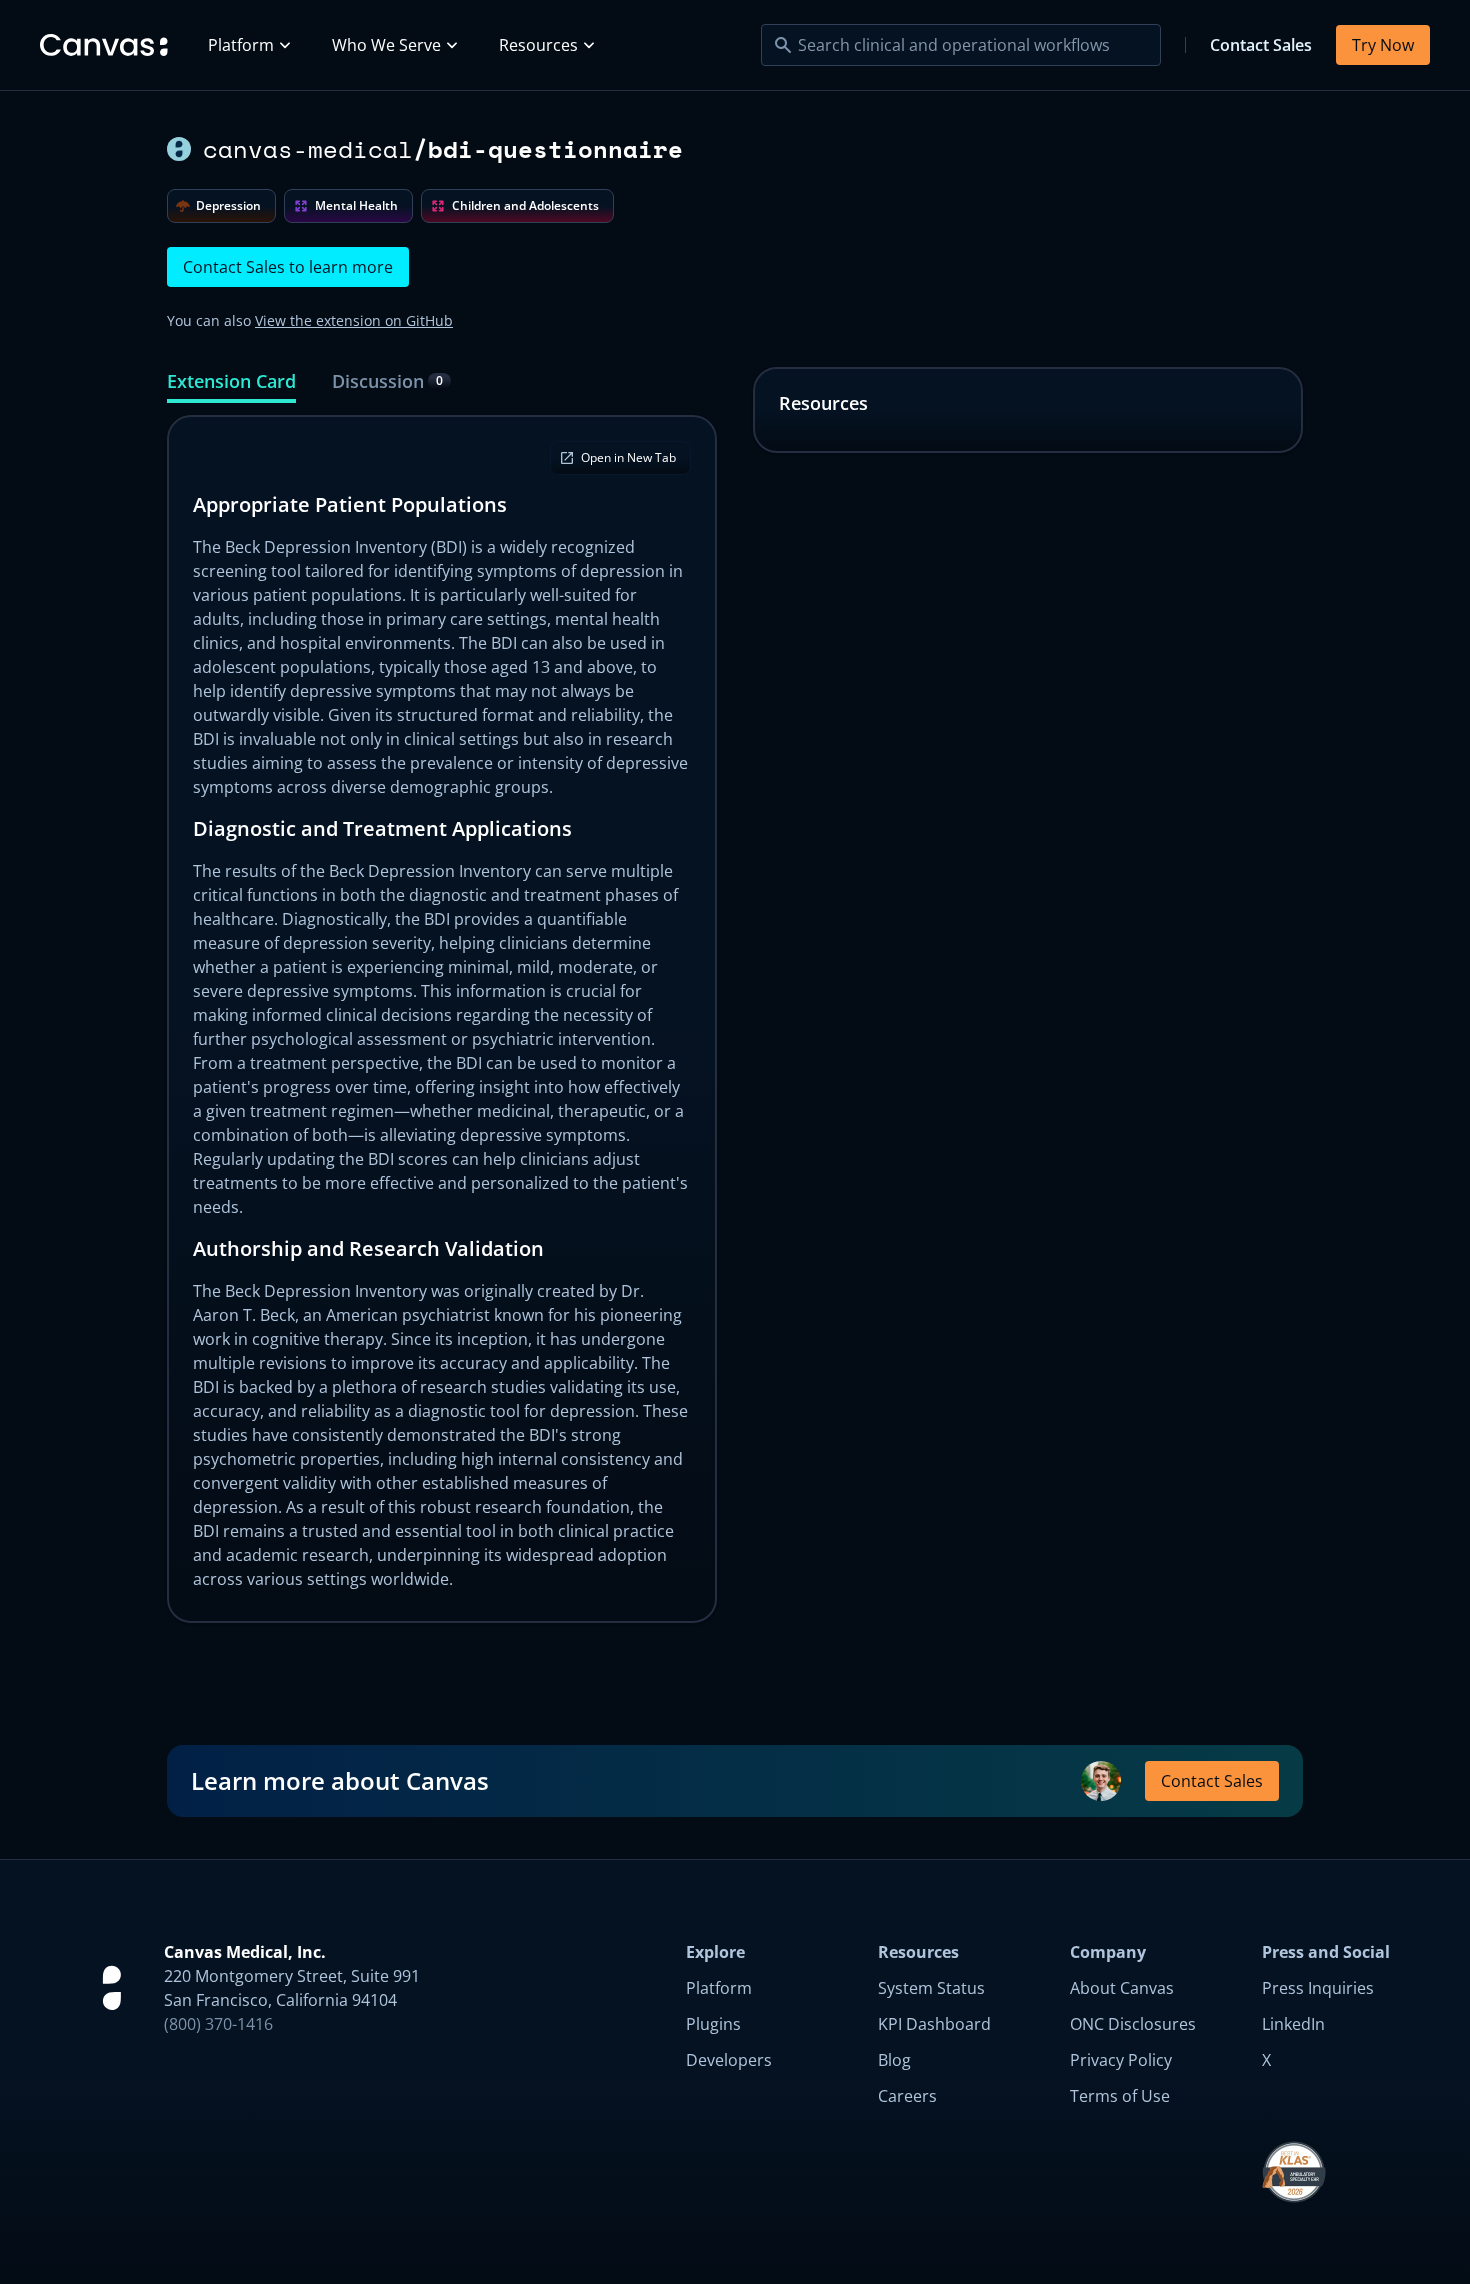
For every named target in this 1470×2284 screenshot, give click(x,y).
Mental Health (356, 205)
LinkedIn (1293, 2024)
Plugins (713, 2024)
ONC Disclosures (1133, 2024)
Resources (538, 45)
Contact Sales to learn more (288, 267)
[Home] (104, 45)
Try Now (1383, 45)
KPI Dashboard (934, 2024)
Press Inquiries (1318, 1988)
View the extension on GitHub (354, 320)
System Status (931, 1988)
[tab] (231, 385)
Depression (228, 205)
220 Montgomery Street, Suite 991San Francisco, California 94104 (292, 1988)
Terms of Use (1120, 2096)
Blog (894, 2060)
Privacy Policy (1121, 2060)
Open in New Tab (628, 457)
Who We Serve (386, 45)
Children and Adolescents (525, 205)
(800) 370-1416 (218, 2024)
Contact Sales (1261, 45)
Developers (729, 2060)
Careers (907, 2096)
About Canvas (1122, 1988)
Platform (241, 45)
